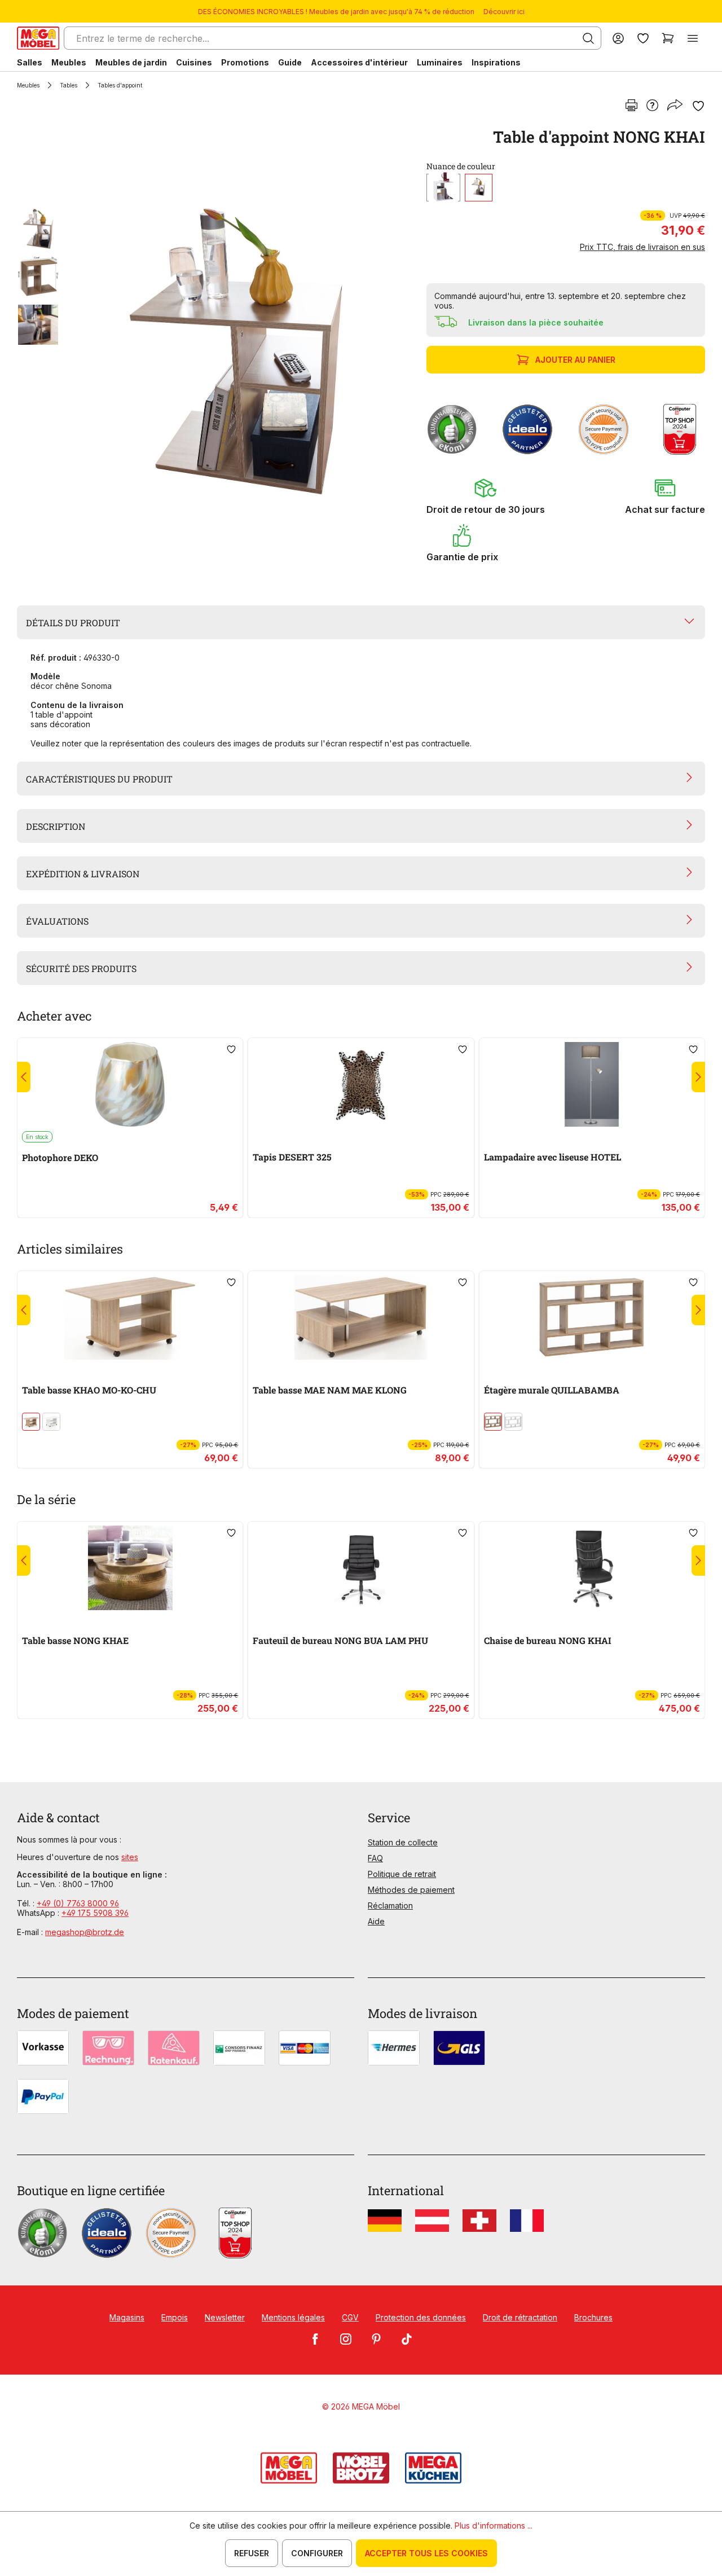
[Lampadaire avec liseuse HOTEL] (592, 1084)
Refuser (252, 2553)
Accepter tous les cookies (426, 2553)
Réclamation (390, 1905)
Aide (376, 1921)
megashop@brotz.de (85, 1932)
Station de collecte (403, 1842)
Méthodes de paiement (411, 1890)
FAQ (375, 1858)
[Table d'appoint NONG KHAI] (236, 351)
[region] (215, 351)
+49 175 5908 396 (95, 1913)
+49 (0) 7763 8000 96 (78, 1903)
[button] (486, 496)
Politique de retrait (402, 1874)
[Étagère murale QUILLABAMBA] (592, 1317)
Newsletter (225, 2317)
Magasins (127, 2317)
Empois (175, 2317)
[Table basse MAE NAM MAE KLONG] (361, 1317)
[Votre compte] (618, 38)
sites (130, 1857)
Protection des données (421, 2317)
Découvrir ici (504, 12)
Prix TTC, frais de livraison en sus (642, 247)
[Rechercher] (588, 38)
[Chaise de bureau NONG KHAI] (592, 1568)
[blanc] (443, 188)
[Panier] (668, 38)
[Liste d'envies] (643, 38)
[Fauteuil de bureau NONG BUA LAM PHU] (361, 1568)
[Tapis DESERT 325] (361, 1084)
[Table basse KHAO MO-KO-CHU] (130, 1317)
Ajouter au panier (575, 360)
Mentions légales (293, 2317)
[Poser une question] (652, 106)
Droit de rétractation (520, 2317)
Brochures (593, 2317)
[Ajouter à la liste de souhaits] (698, 106)
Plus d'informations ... (494, 2526)
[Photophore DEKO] (130, 1084)
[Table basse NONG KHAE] (130, 1568)
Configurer (317, 2553)
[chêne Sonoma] (479, 188)
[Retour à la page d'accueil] (38, 38)
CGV (350, 2317)
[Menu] (693, 38)
